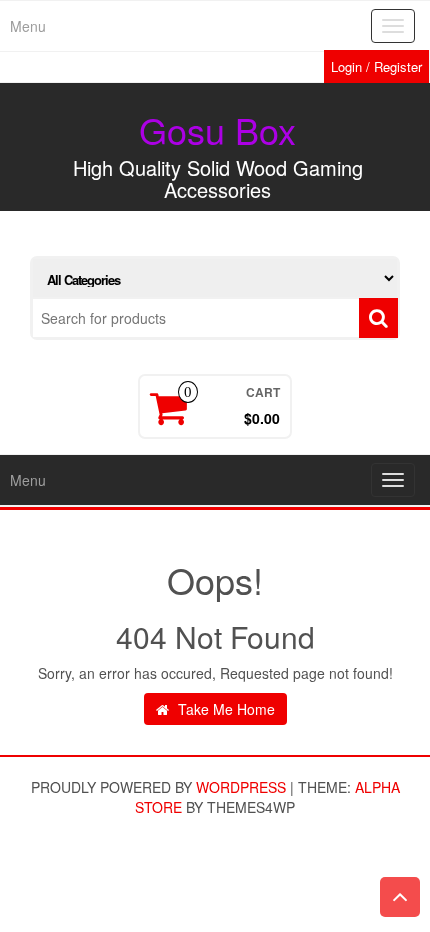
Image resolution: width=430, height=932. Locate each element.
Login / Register (376, 66)
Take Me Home (224, 709)
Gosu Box (217, 129)
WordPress (241, 787)
